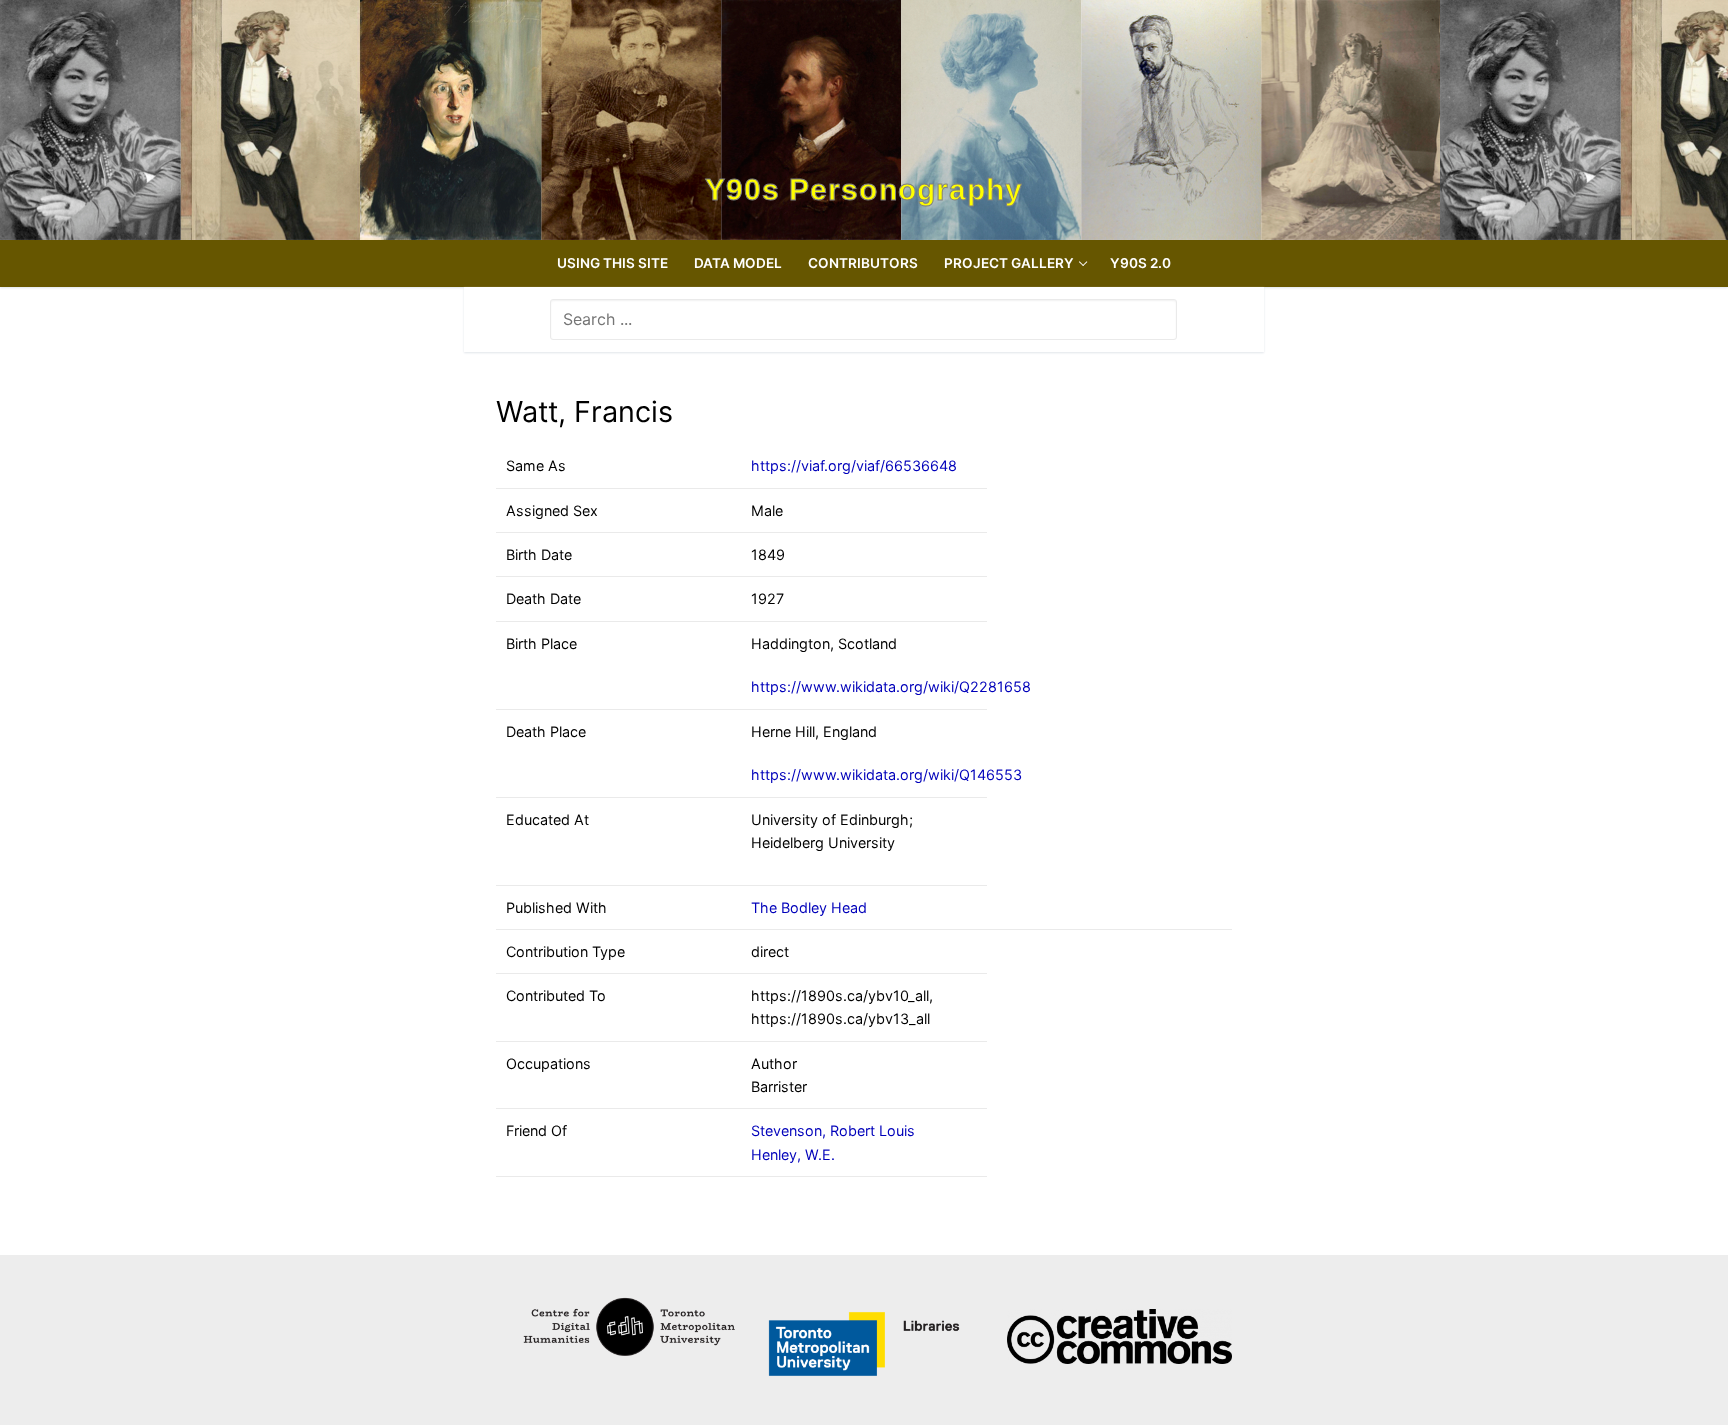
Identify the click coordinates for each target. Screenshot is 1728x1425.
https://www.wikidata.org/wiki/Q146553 (886, 774)
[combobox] (863, 319)
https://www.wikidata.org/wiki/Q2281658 (891, 686)
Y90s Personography (864, 190)
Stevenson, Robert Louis (833, 1130)
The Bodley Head (809, 907)
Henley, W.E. (793, 1154)
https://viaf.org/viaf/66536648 (854, 465)
